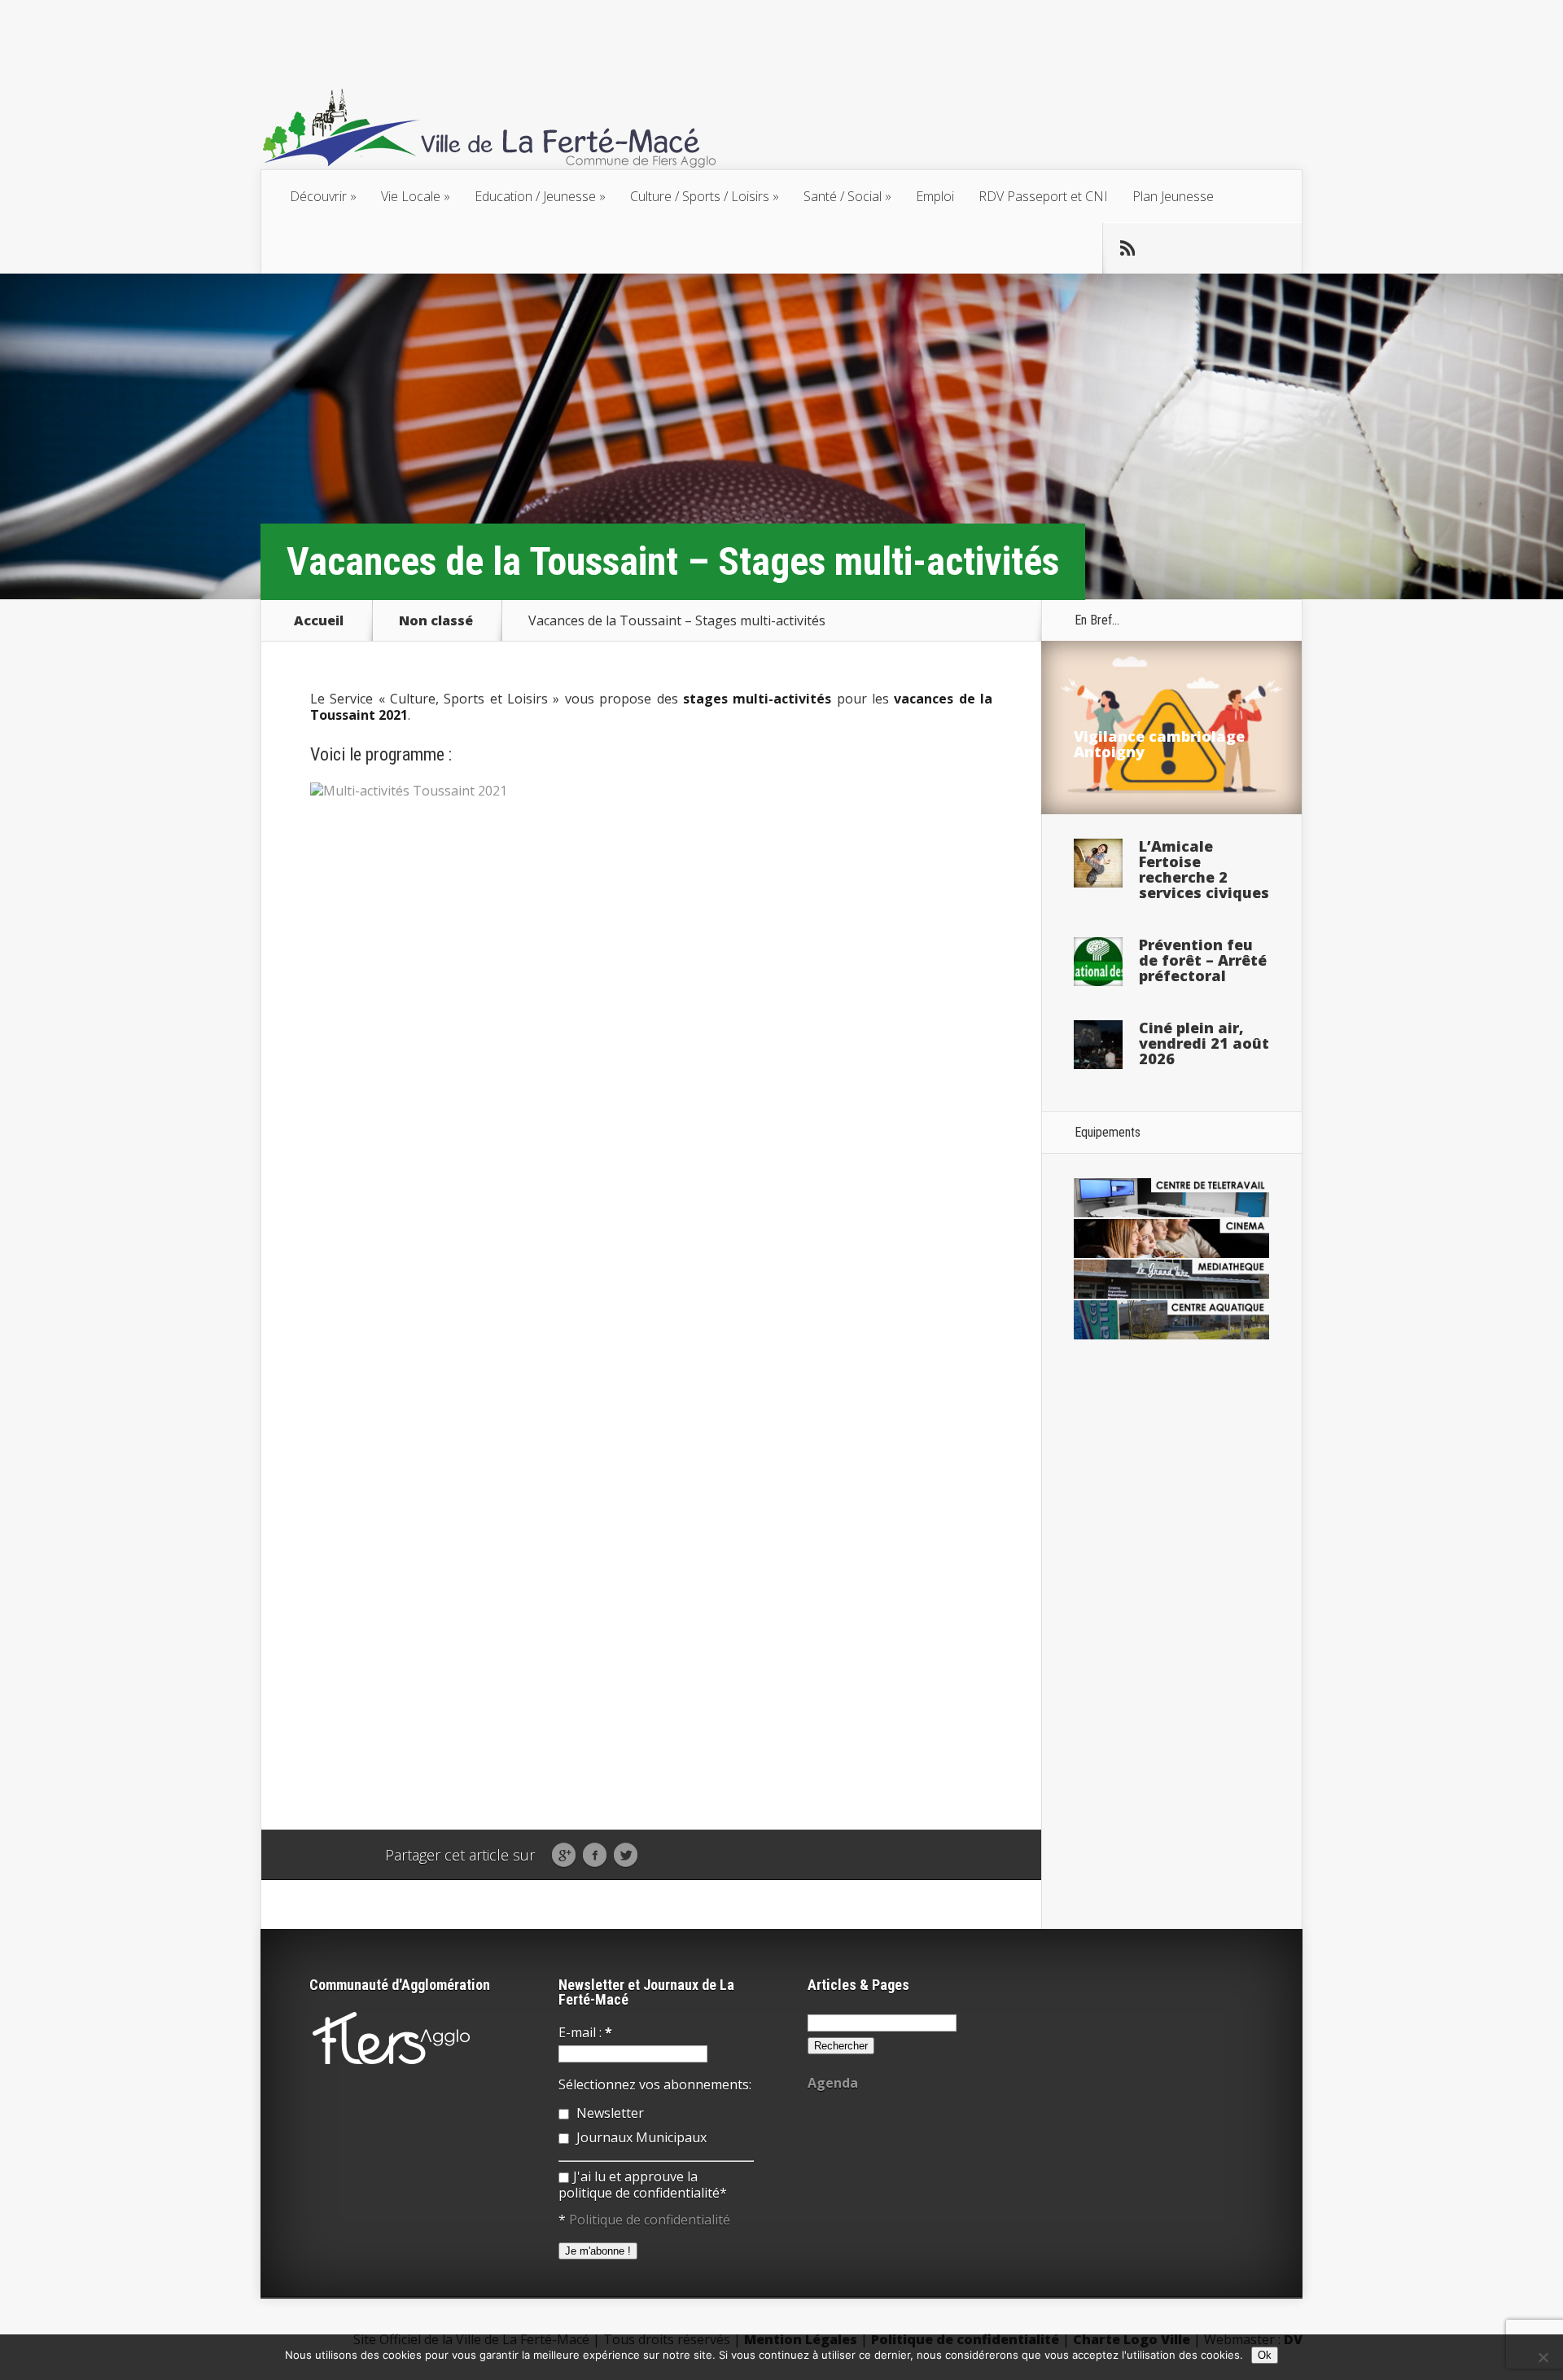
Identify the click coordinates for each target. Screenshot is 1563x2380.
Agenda (833, 2083)
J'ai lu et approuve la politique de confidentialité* (643, 2185)
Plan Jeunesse (1173, 196)
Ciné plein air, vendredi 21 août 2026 (1204, 1043)
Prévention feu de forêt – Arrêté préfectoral (1203, 960)
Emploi (935, 196)
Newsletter (609, 2113)
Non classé (436, 620)
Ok (1265, 2355)
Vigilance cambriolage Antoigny (1159, 744)
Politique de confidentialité (650, 2220)
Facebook (595, 1856)
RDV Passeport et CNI (1043, 196)
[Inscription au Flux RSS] (1127, 248)
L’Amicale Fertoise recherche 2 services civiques (1204, 869)
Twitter (626, 1856)
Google (564, 1856)
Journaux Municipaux (640, 2137)
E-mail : (585, 2032)
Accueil (319, 620)
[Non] (1543, 2357)
